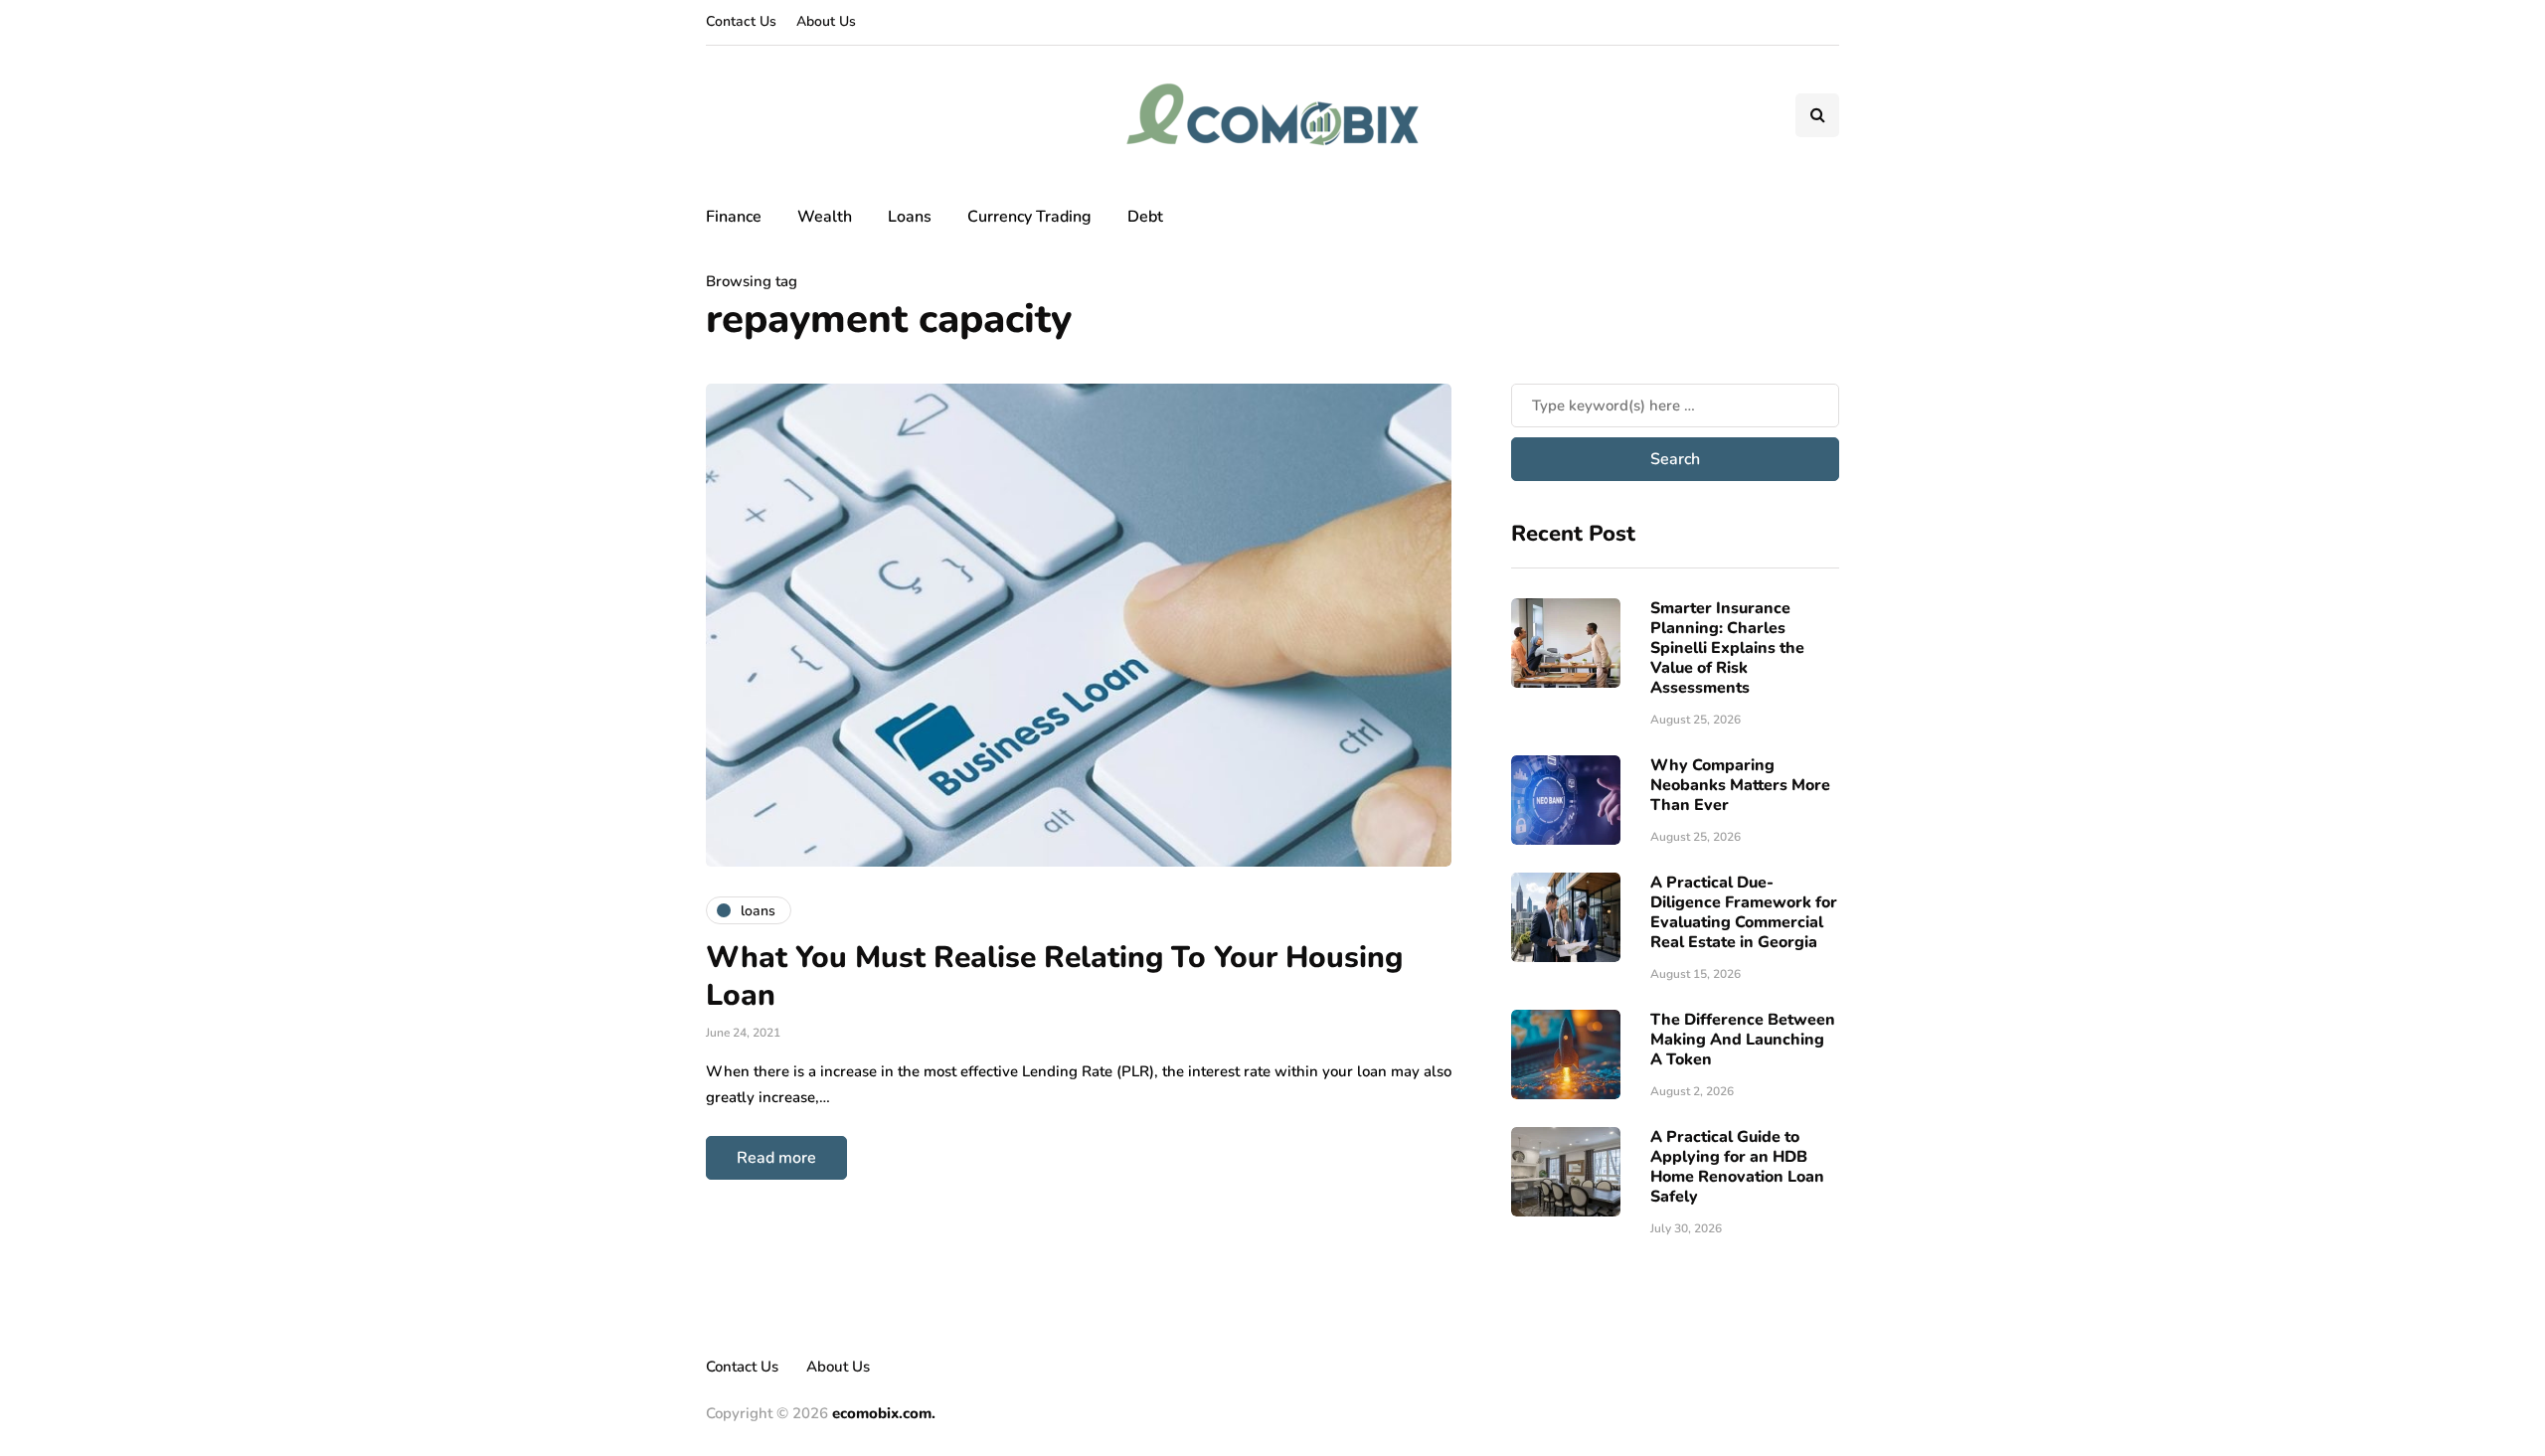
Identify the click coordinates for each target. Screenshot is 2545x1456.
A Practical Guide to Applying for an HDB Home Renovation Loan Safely (1737, 1167)
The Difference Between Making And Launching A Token (1743, 1040)
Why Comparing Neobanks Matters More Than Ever (1740, 785)
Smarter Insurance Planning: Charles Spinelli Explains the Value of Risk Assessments (1727, 648)
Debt (1145, 217)
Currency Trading (1029, 217)
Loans (910, 217)
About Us (826, 21)
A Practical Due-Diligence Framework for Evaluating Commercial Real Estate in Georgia (1744, 912)
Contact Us (741, 21)
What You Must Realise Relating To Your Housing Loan (1054, 976)
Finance (734, 217)
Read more (776, 1158)
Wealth (825, 217)
